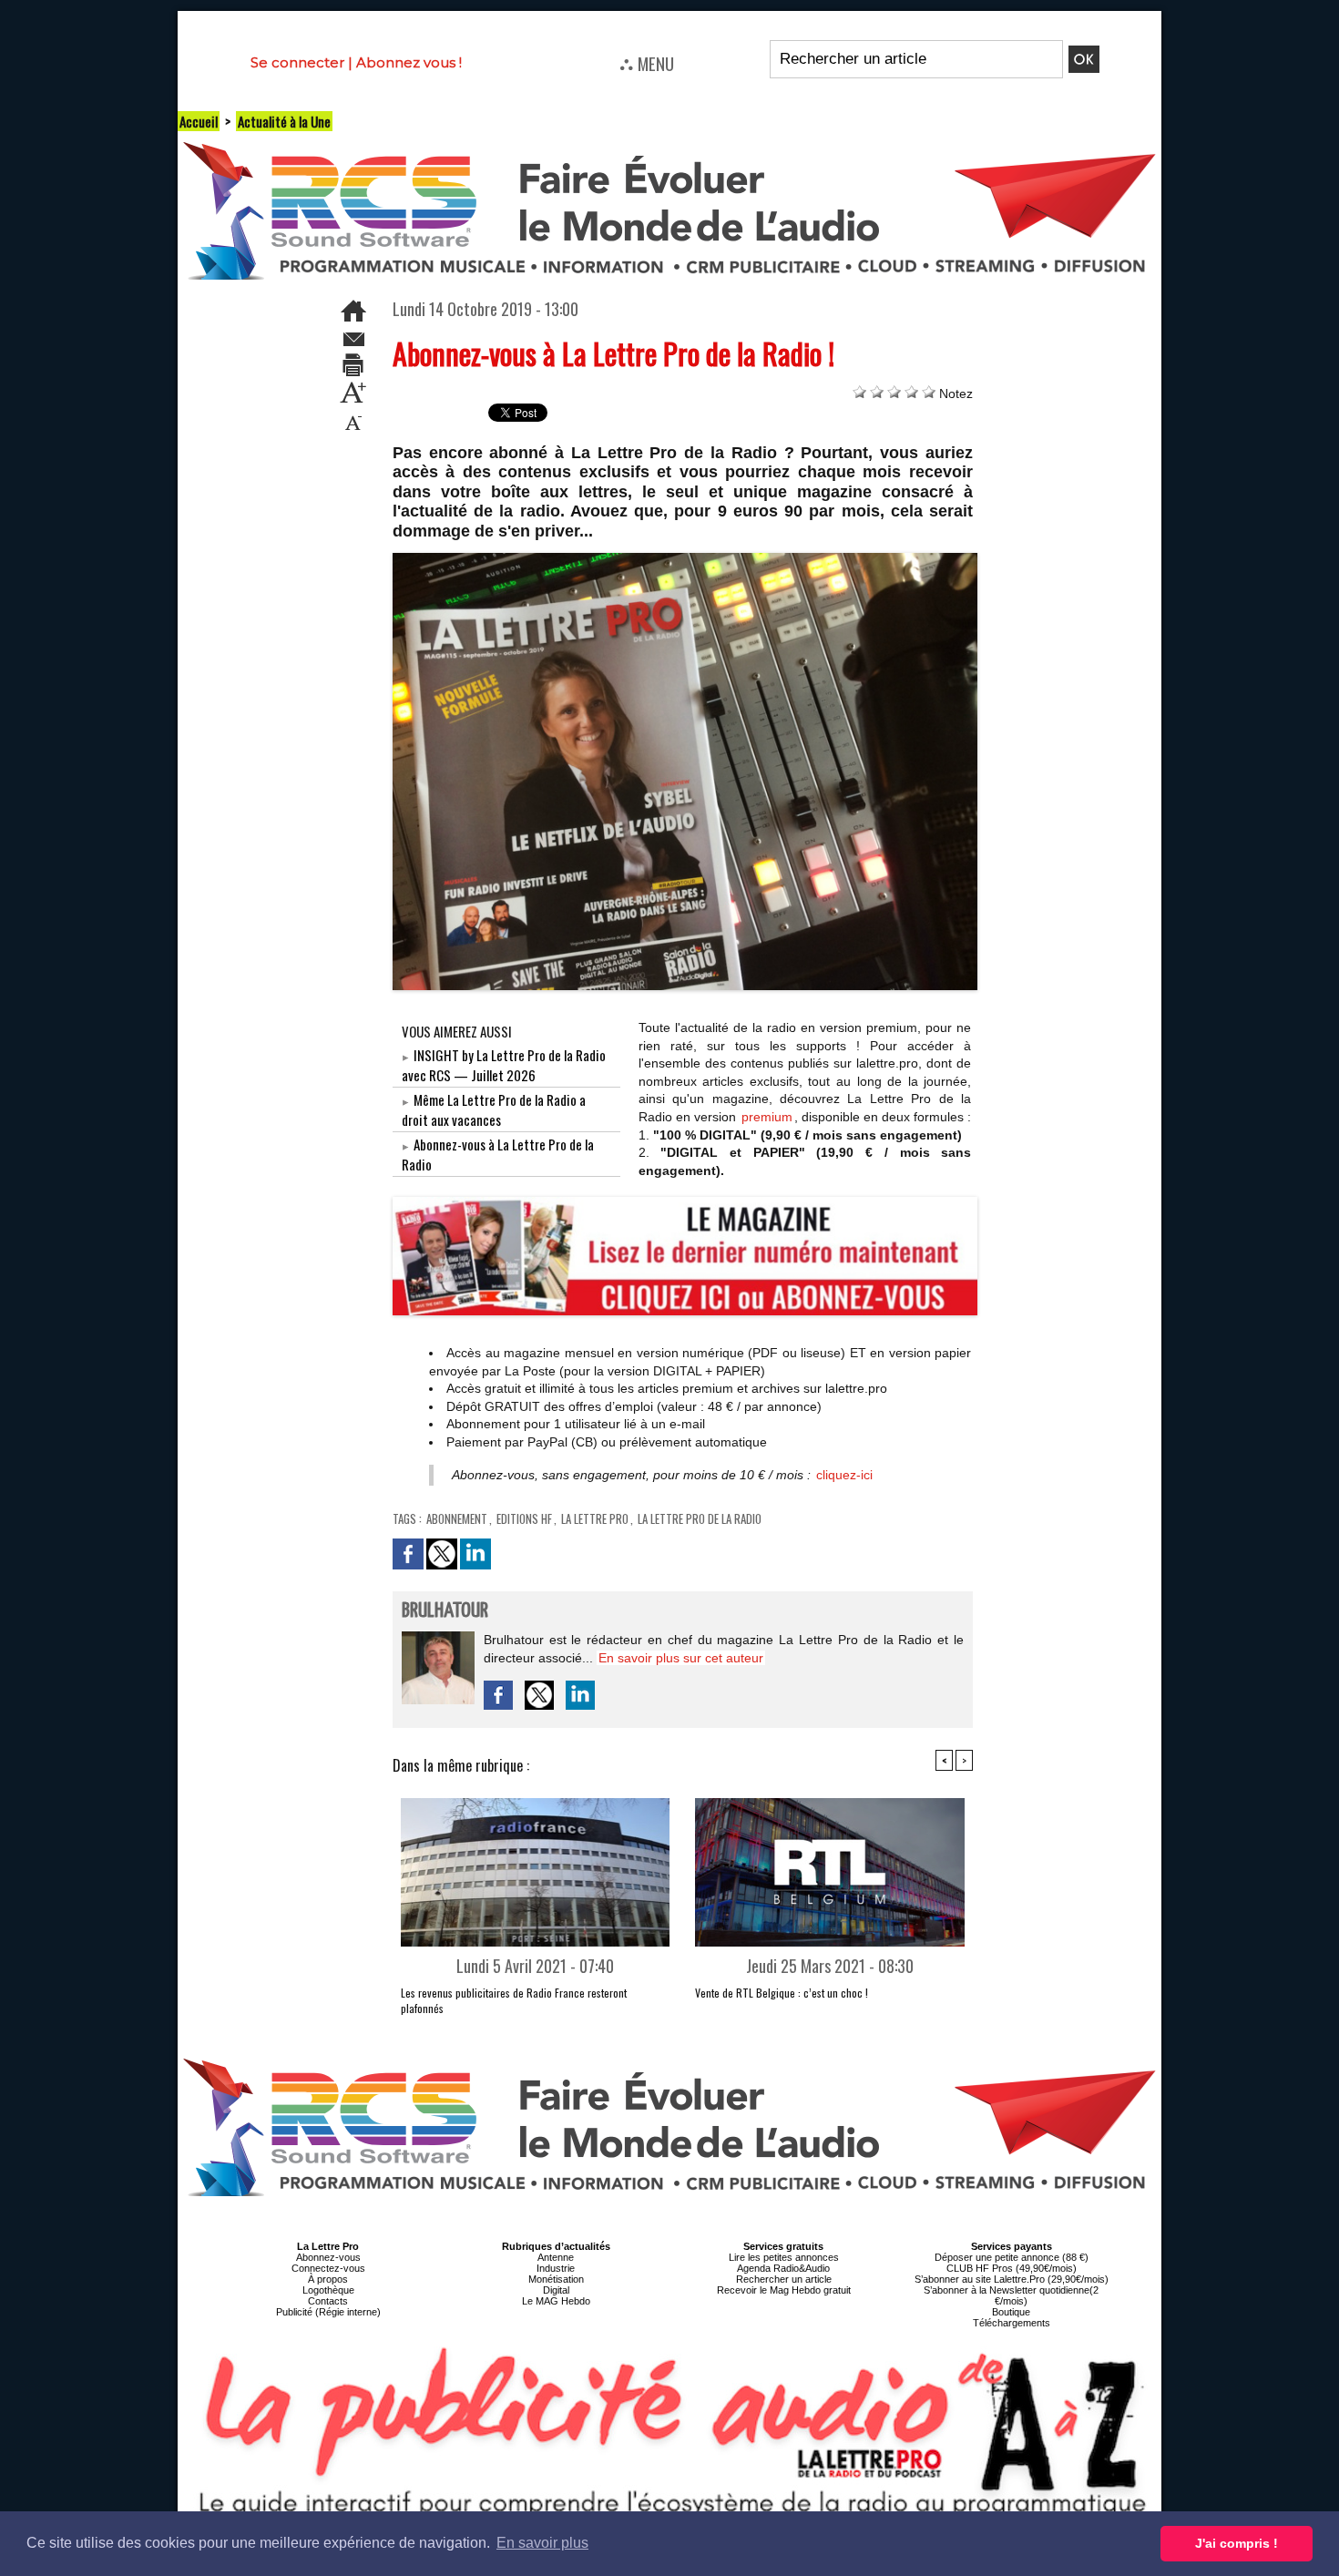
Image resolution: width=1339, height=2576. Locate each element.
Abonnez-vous (328, 2257)
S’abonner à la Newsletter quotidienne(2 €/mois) (1011, 2295)
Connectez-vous (328, 2268)
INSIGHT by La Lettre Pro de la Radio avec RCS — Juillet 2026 (504, 1065)
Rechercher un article (784, 2279)
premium (767, 1117)
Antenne (556, 2257)
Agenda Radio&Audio (783, 2268)
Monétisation (556, 2279)
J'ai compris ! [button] (1237, 2543)
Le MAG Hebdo (556, 2301)
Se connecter (297, 62)
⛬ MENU (647, 63)
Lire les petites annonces (784, 2257)
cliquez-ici (844, 1475)
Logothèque (328, 2290)
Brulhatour (445, 1611)
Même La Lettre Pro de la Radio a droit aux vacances (494, 1109)
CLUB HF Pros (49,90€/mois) (1012, 2268)
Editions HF (524, 1518)
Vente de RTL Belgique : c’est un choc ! (782, 1993)
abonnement (457, 1518)
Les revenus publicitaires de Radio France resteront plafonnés (514, 2000)
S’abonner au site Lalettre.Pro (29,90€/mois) (1012, 2279)
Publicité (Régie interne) (328, 2312)
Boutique (1011, 2312)
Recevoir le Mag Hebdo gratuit (784, 2290)
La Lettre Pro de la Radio (700, 1518)
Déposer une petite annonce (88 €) (1012, 2257)
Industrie (556, 2268)
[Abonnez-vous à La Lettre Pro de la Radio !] (685, 558)
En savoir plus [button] (542, 2543)
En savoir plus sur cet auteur (681, 1658)
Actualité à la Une (284, 121)
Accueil (199, 121)
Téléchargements (1012, 2323)
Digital (556, 2290)
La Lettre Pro (595, 1518)
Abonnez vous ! (409, 62)
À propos (328, 2279)
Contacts (328, 2301)
